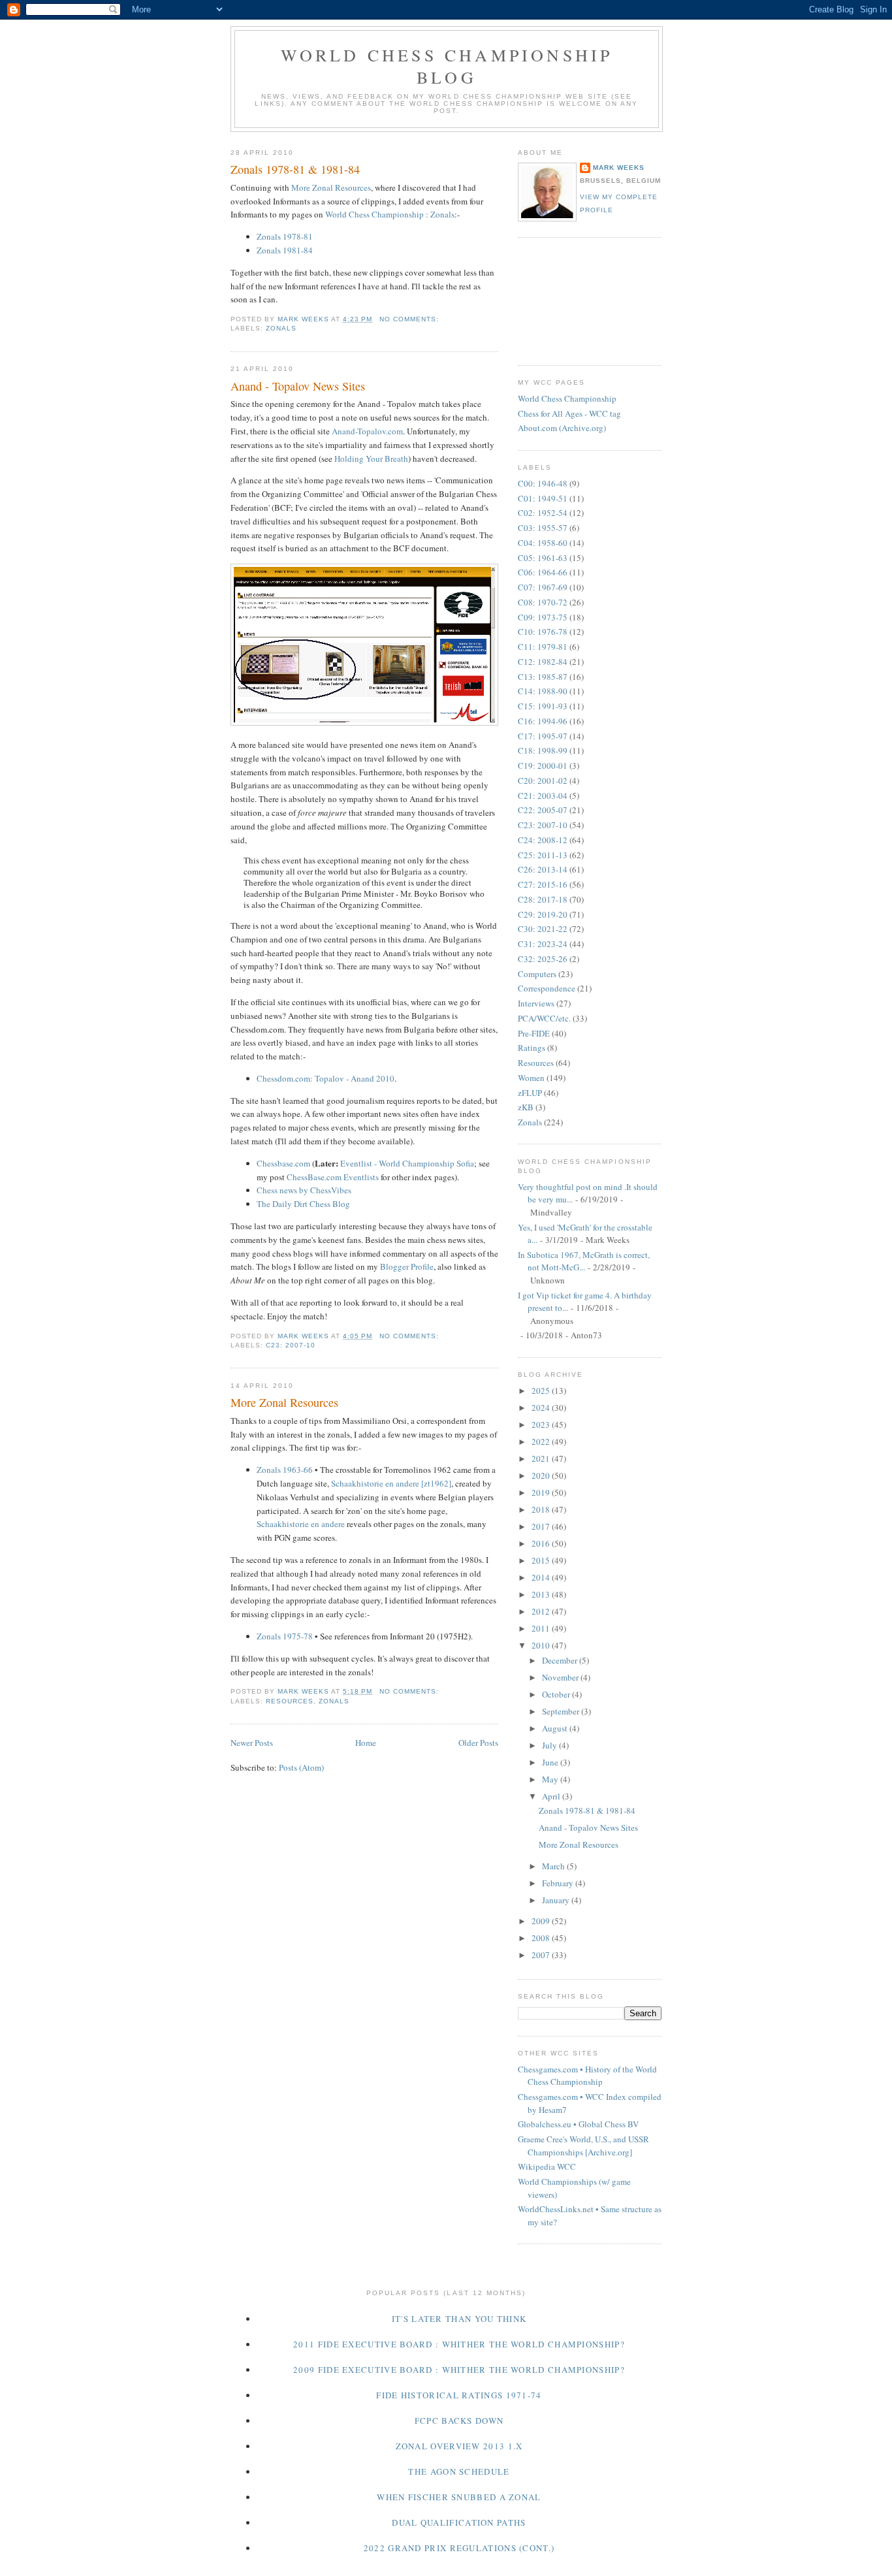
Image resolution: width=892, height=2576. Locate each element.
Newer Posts (252, 1743)
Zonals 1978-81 (285, 236)
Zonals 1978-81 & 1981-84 (295, 169)
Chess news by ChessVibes (304, 1190)
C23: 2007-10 (291, 1345)
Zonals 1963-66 (285, 1470)
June (551, 1762)
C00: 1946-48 (543, 483)
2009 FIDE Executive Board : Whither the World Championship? (459, 2370)
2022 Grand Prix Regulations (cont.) (459, 2548)
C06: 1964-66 (543, 572)
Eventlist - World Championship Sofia (407, 1163)
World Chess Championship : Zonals (390, 214)
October (557, 1694)
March (554, 1866)
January (557, 1900)
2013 (542, 1594)
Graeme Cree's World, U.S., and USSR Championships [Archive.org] (583, 2146)
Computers (537, 974)
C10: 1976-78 (543, 632)
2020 (542, 1475)
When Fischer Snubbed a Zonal (459, 2497)
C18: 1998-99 (543, 750)
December (561, 1660)
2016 (542, 1543)
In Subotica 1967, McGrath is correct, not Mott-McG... (584, 1261)
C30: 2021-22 (543, 929)
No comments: (410, 319)
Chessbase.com (283, 1163)
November (561, 1677)
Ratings (532, 1048)
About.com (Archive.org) (562, 428)
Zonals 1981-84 (285, 250)
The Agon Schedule (459, 2471)
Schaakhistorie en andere (301, 1524)
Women (531, 1078)
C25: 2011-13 (543, 855)
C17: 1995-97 (543, 736)
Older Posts (478, 1743)
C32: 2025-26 (543, 959)
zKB (526, 1107)
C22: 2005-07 (543, 810)
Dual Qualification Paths (459, 2522)
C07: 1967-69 (543, 587)
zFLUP (530, 1093)
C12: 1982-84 (543, 662)
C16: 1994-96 (543, 721)
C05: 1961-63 (543, 558)
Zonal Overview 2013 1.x (459, 2446)
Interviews (536, 1003)
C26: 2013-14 (543, 869)
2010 (542, 1645)
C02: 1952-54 (543, 513)
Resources (290, 1701)
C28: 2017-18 (543, 899)
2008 (542, 1938)
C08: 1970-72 (543, 602)
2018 (542, 1509)
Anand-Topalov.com (367, 431)
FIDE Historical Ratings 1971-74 (459, 2395)
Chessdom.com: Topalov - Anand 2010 (326, 1078)
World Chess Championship (567, 398)
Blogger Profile (407, 1266)
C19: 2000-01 (543, 765)
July (550, 1745)
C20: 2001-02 (543, 781)
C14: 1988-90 (543, 691)
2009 (542, 1921)
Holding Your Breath (371, 459)
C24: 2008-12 (543, 840)
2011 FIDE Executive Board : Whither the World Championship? (459, 2344)
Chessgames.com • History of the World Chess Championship (587, 2076)
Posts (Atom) (301, 1767)
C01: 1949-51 (543, 498)
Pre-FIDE (534, 1033)
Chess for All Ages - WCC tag (569, 413)
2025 (542, 1391)
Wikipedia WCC (547, 2166)
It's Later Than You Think (459, 2319)
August (556, 1728)
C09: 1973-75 (543, 617)
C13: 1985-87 (543, 677)
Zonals (281, 328)
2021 (542, 1458)
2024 (542, 1408)
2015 (542, 1560)
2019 (542, 1492)
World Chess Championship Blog (447, 66)
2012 (542, 1611)
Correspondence (547, 988)
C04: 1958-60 (543, 543)
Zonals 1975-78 (285, 1636)
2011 (542, 1628)
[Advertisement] (577, 300)
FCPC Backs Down (459, 2421)
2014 (542, 1577)
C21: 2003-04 (543, 796)
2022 (542, 1441)
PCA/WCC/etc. (544, 1018)
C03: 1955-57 (543, 528)
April (552, 1796)
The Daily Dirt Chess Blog (303, 1204)
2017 (542, 1526)
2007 (542, 1955)
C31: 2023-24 (543, 944)
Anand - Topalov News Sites (298, 386)
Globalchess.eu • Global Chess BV (578, 2124)
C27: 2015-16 (543, 884)
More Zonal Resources (331, 187)
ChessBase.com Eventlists (333, 1177)
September (562, 1711)
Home (366, 1743)
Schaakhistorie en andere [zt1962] (391, 1483)
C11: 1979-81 (543, 647)
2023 (542, 1425)
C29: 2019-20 (543, 914)
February (559, 1883)
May (551, 1779)
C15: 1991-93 (543, 706)
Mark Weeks (619, 168)
